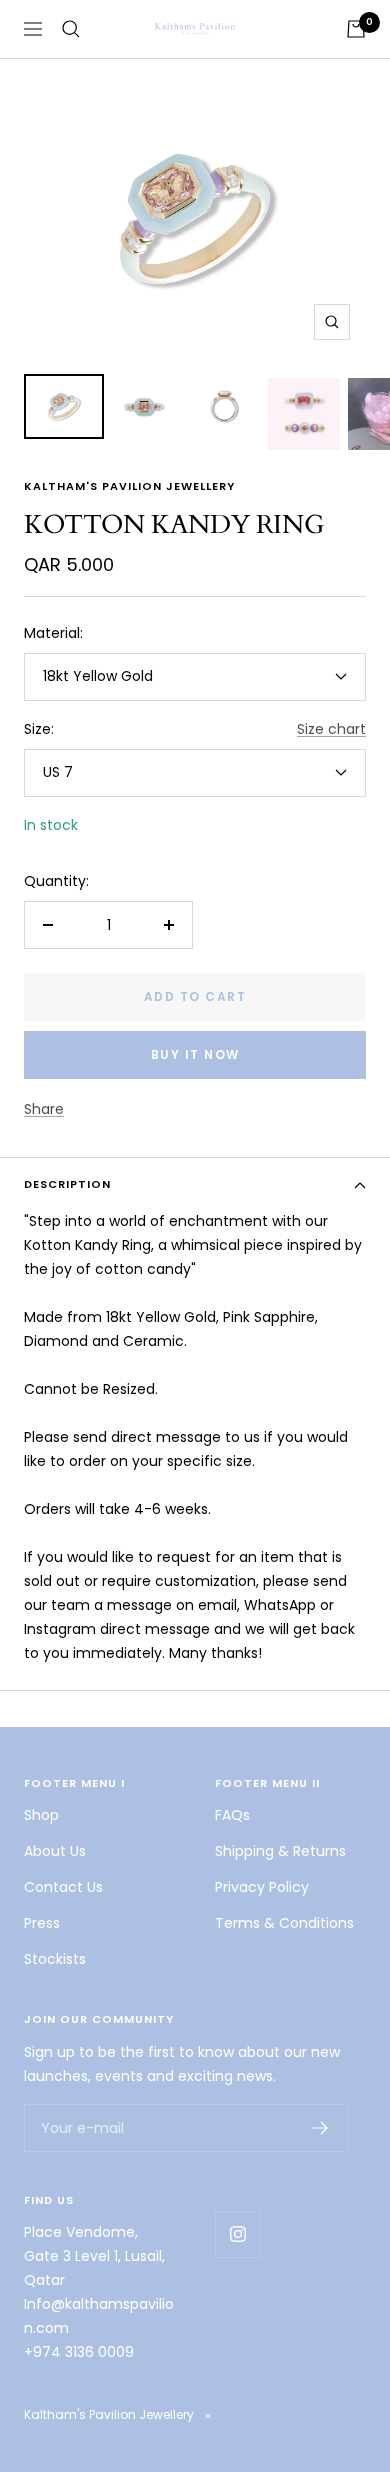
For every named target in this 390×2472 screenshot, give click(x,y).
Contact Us (63, 1887)
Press (42, 1923)
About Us (55, 1851)
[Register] (320, 2128)
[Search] (71, 29)
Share (44, 1109)
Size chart (331, 729)
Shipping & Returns (280, 1851)
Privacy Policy (262, 1887)
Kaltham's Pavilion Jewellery (129, 486)
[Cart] (356, 29)
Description (67, 1184)
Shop (41, 1815)
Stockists (55, 1959)
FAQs (232, 1815)
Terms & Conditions (284, 1923)
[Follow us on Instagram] (237, 2234)
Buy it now (195, 1054)
